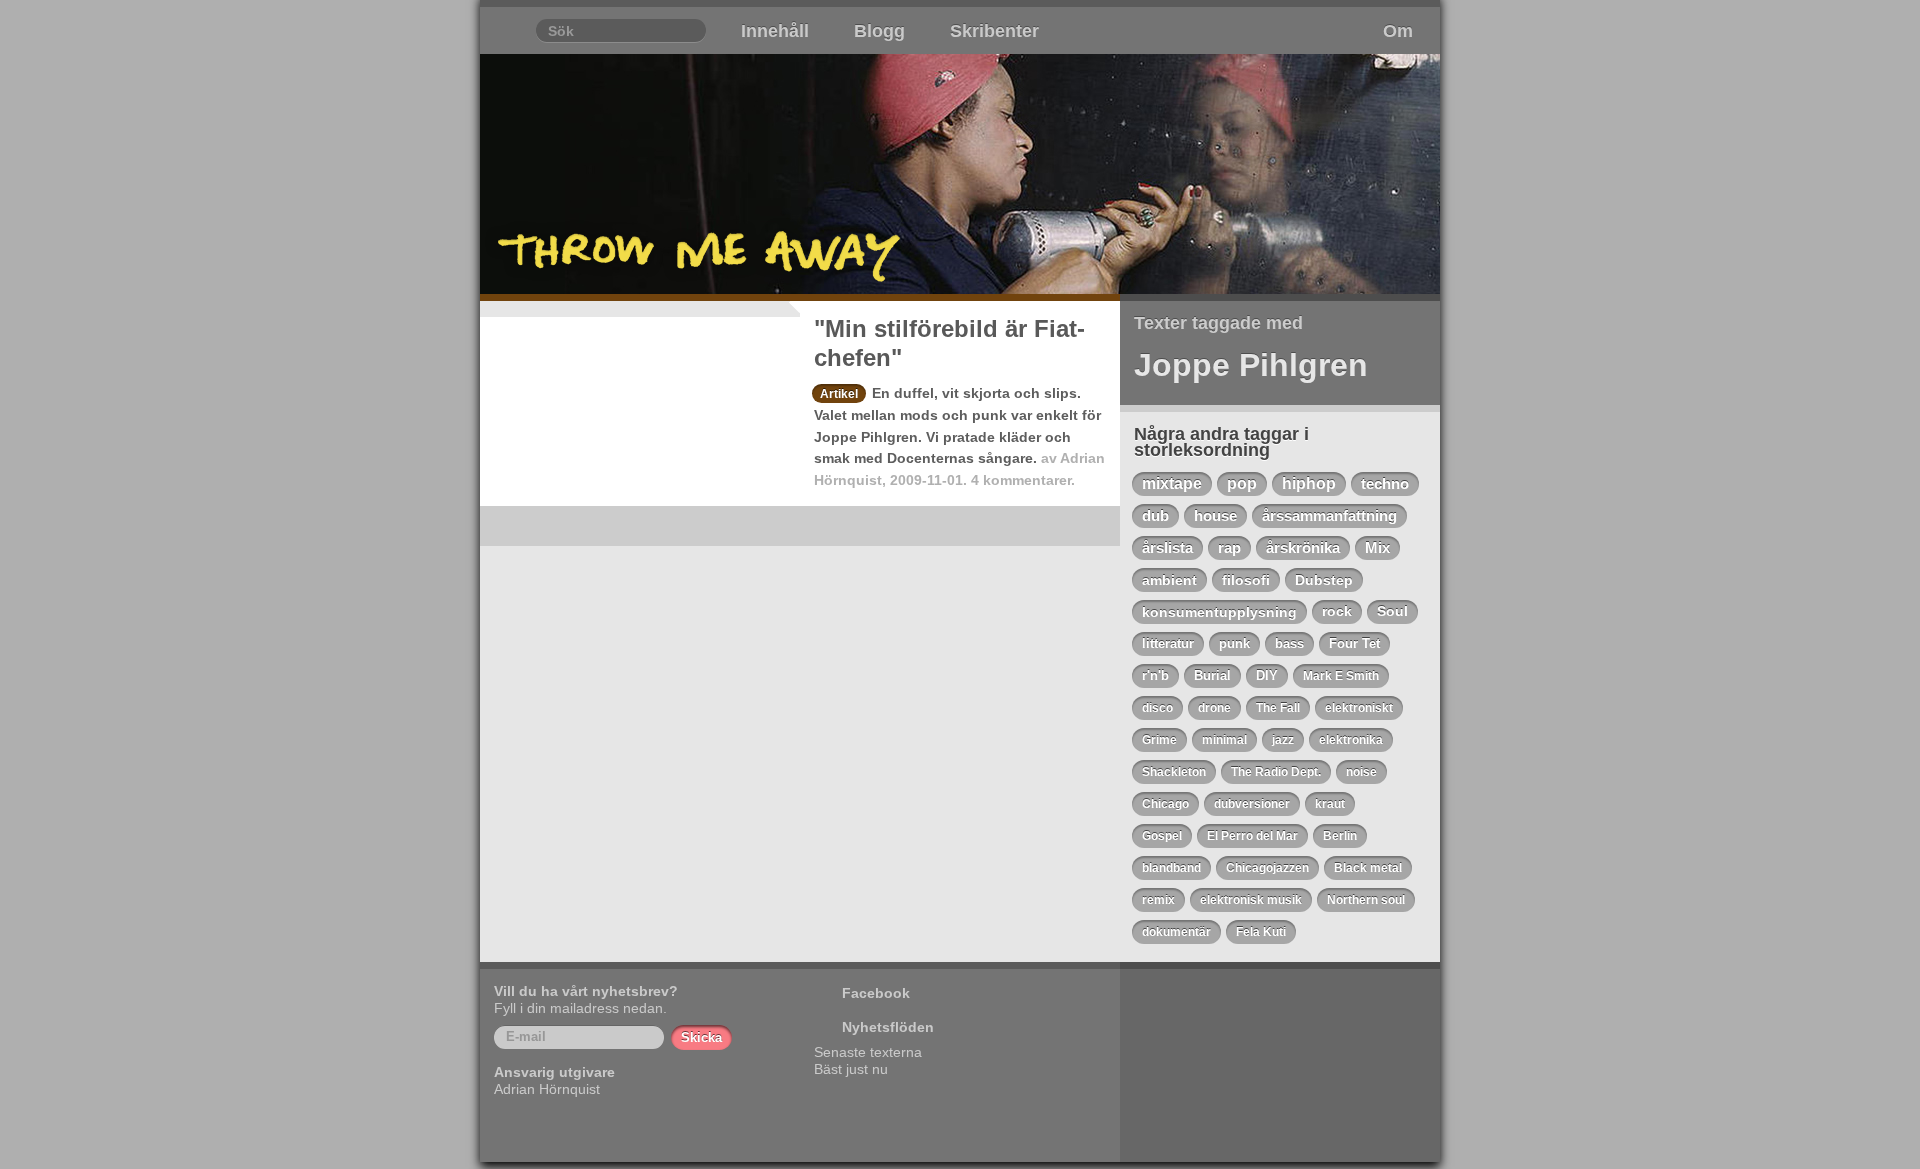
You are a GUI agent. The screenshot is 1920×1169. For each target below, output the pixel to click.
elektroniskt (1359, 708)
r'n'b (1155, 675)
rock (1337, 611)
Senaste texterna (868, 1052)
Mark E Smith (1341, 676)
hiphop (1309, 483)
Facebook (876, 993)
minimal (1224, 740)
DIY (1267, 675)
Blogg (879, 31)
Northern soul (1366, 900)
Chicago (1165, 804)
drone (1214, 708)
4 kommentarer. (1023, 480)
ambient (1169, 580)
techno (1385, 483)
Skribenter (994, 31)
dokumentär (1176, 932)
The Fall (1278, 708)
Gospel (1162, 836)
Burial (1212, 675)
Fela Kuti (1261, 932)
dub (1155, 515)
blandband (1171, 868)
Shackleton (1174, 772)
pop (1242, 483)
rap (1229, 548)
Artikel (839, 394)
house (1215, 515)
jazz (1283, 740)
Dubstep (1324, 580)
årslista (1167, 548)
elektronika (1351, 740)
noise (1361, 772)
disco (1157, 708)
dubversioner (1252, 804)
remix (1158, 900)
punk (1234, 643)
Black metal (1368, 868)
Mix (1377, 548)
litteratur (1168, 643)
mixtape (1172, 483)
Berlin (1340, 836)
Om (1398, 31)
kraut (1330, 804)
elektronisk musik (1251, 900)
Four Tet (1354, 643)
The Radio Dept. (1276, 772)
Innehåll (775, 31)
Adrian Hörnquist (547, 1089)
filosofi (1246, 580)
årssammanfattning (1329, 516)
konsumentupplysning (1219, 612)
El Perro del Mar (1252, 836)
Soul (1392, 611)
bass (1289, 643)
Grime (1159, 740)
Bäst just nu (851, 1069)
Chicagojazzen (1267, 868)
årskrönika (1303, 548)
